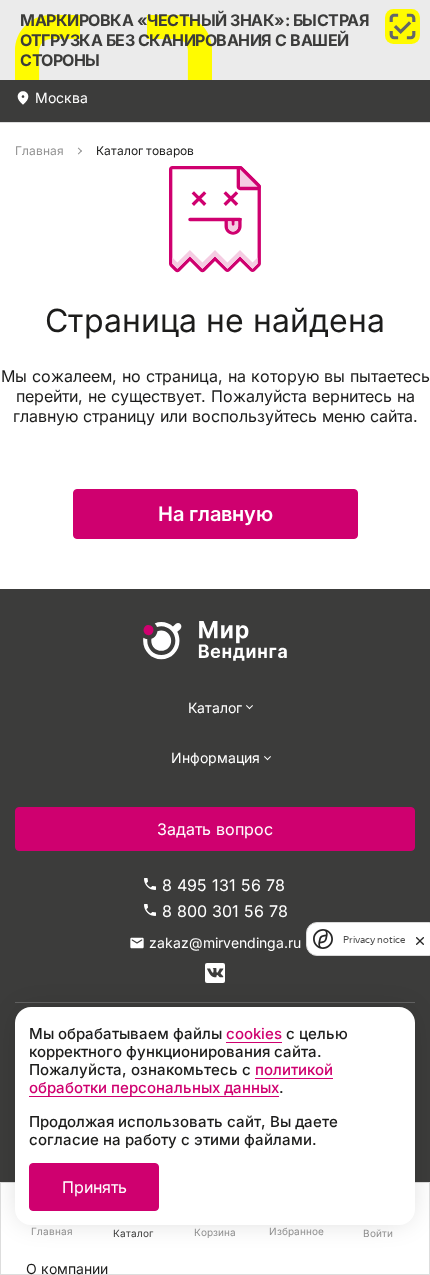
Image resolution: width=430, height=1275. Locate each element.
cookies (254, 1033)
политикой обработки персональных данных (181, 1078)
